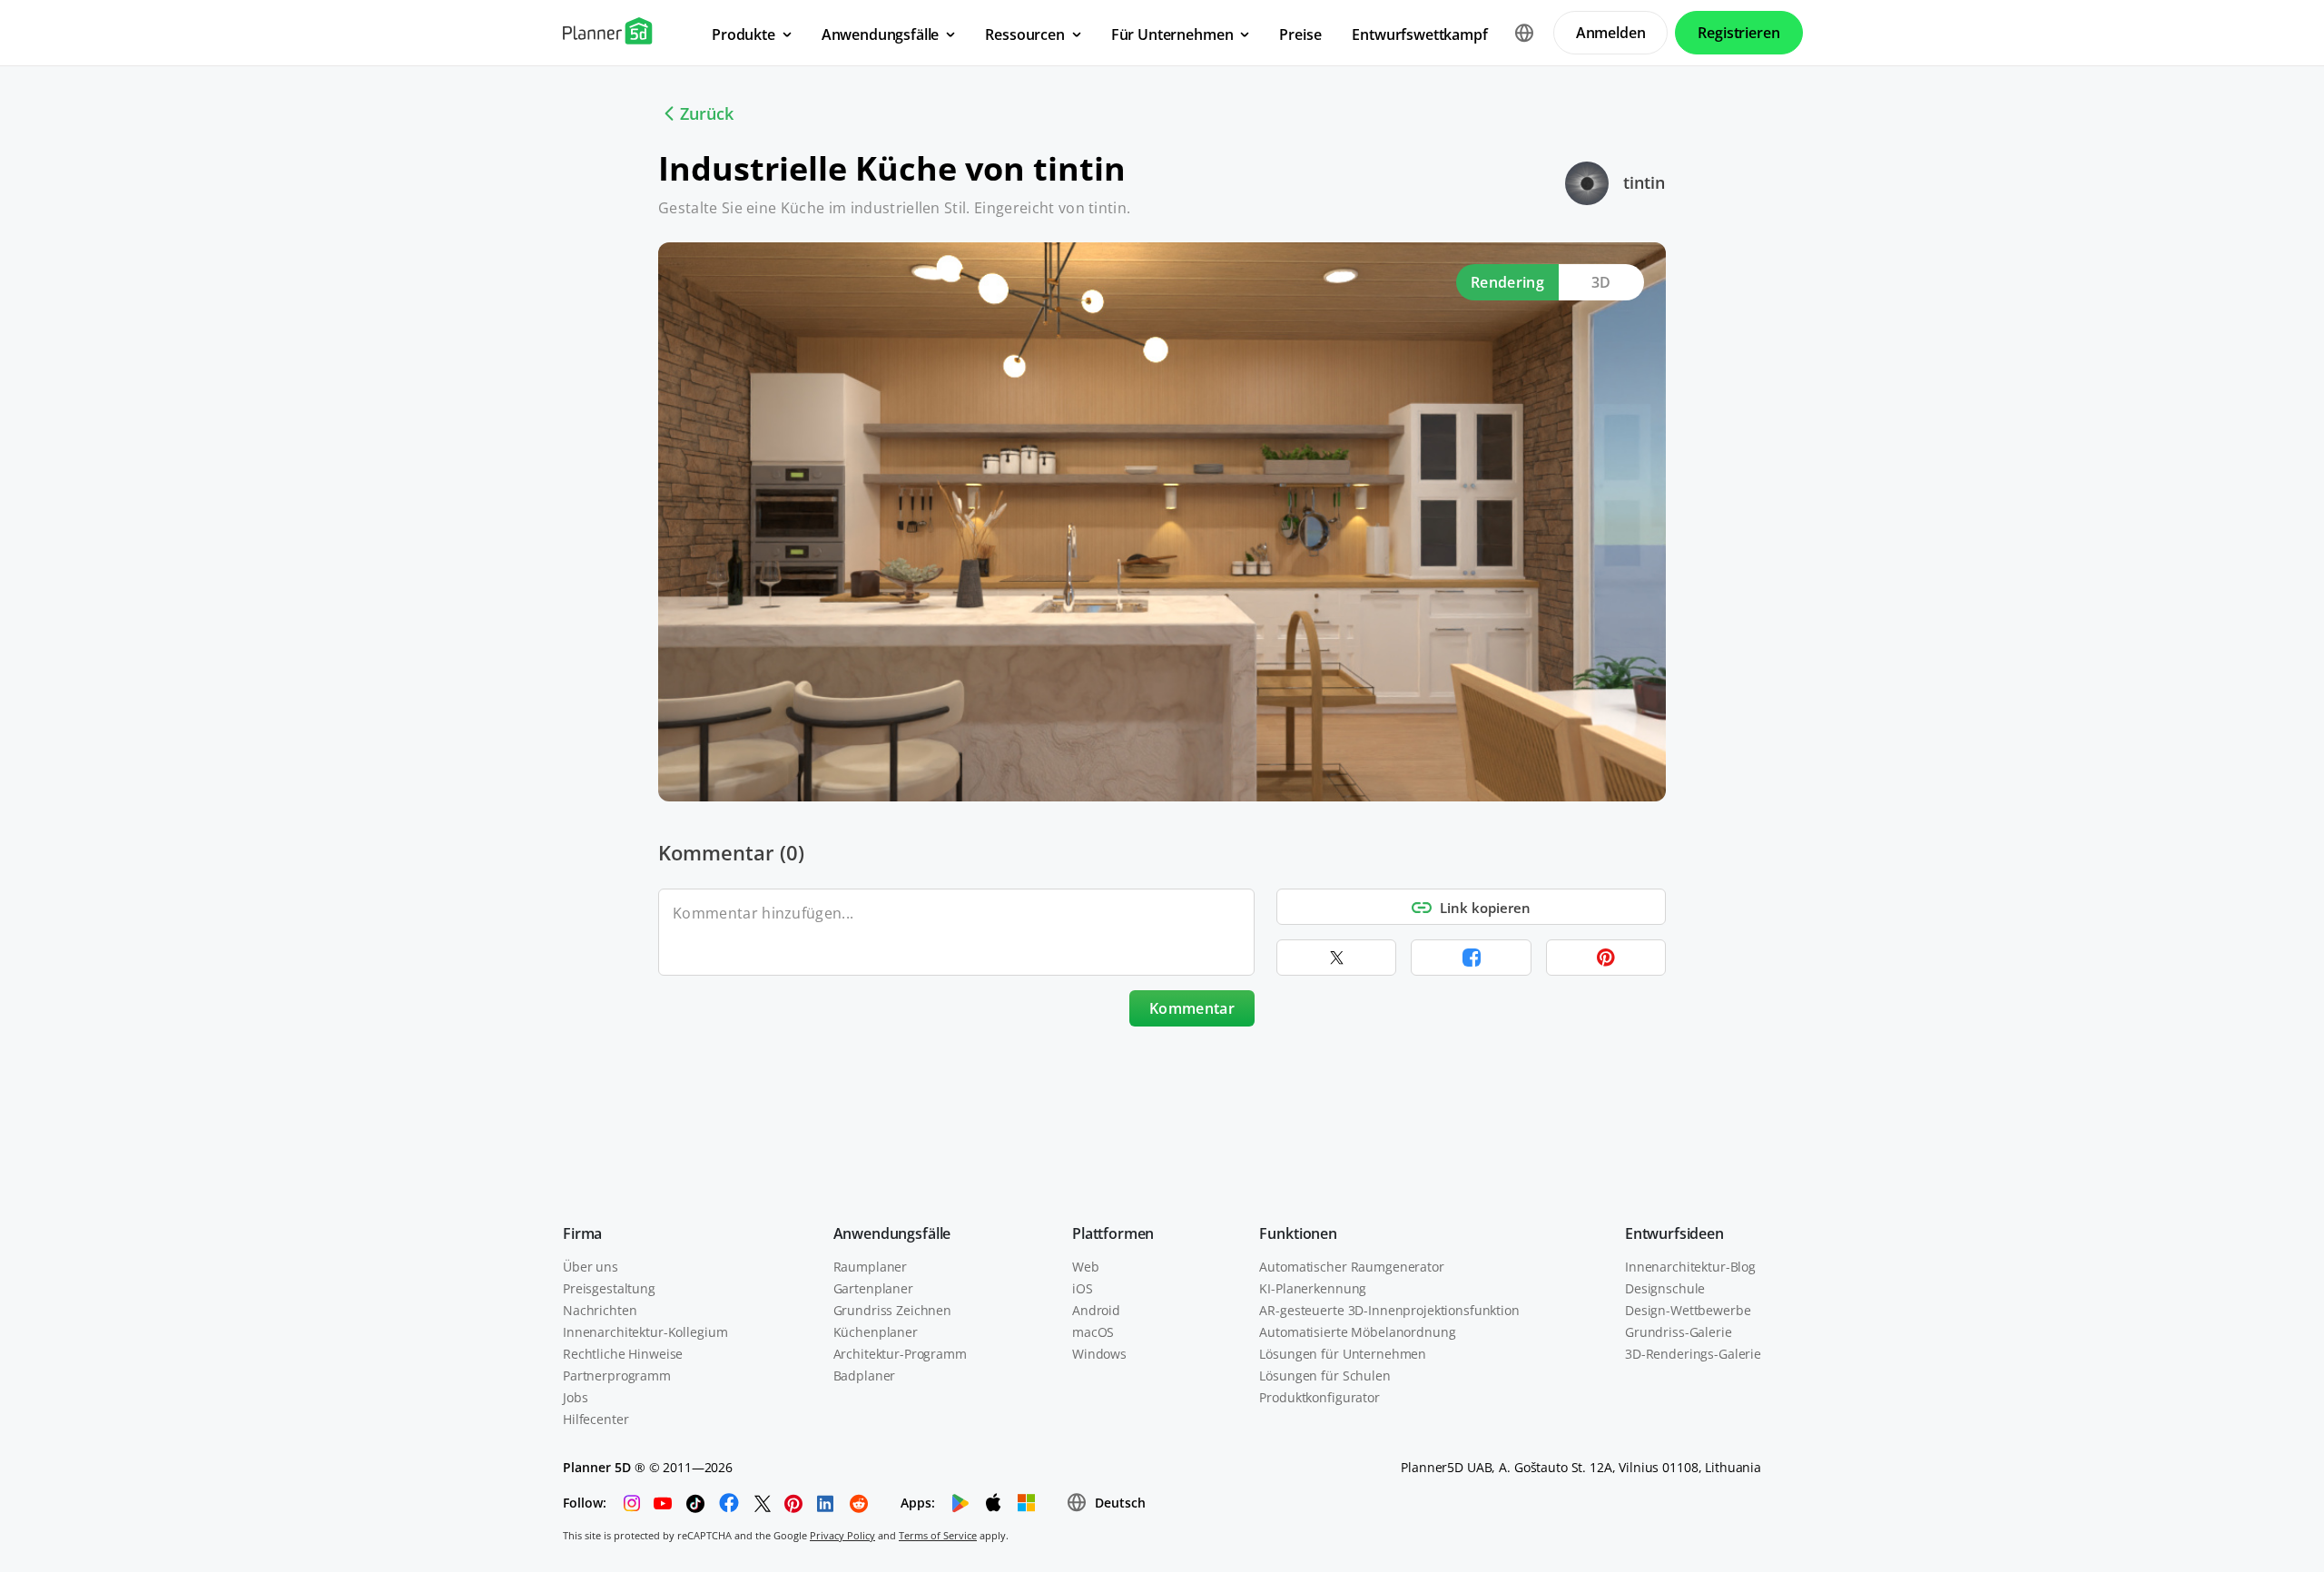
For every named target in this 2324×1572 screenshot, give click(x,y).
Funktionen (1298, 1233)
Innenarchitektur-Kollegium (645, 1332)
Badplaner (865, 1375)
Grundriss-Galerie (1679, 1332)
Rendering (1507, 282)
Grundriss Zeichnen (892, 1310)
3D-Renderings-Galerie (1693, 1354)
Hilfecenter (596, 1419)
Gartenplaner (873, 1288)
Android (1096, 1310)
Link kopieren (1485, 908)
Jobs (575, 1397)
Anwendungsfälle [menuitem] (881, 34)
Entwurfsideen (1674, 1233)
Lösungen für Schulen (1324, 1375)
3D (1601, 282)
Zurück (707, 113)
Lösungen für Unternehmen (1343, 1354)
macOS (1093, 1332)
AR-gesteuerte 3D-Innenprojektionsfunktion (1389, 1310)
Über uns (591, 1267)
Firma (582, 1233)
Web (1086, 1267)
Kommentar (1192, 1008)
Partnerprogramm (617, 1375)
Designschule (1665, 1288)
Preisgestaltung (609, 1288)
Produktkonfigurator (1319, 1397)
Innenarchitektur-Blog (1690, 1267)
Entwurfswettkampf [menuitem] (1419, 34)
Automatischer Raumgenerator (1351, 1267)
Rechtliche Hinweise (623, 1354)
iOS (1083, 1288)
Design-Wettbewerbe (1688, 1310)
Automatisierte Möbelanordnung (1357, 1332)
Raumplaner (871, 1267)
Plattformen (1113, 1233)
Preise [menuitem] (1300, 34)
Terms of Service (938, 1535)
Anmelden (1611, 33)
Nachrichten (600, 1310)
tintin (1644, 182)
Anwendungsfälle (892, 1233)
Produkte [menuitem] (743, 34)
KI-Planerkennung (1313, 1288)
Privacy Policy (842, 1535)
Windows (1099, 1354)
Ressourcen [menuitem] (1024, 34)
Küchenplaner (876, 1332)
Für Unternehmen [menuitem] (1172, 34)
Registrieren (1738, 33)
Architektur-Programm (900, 1354)
